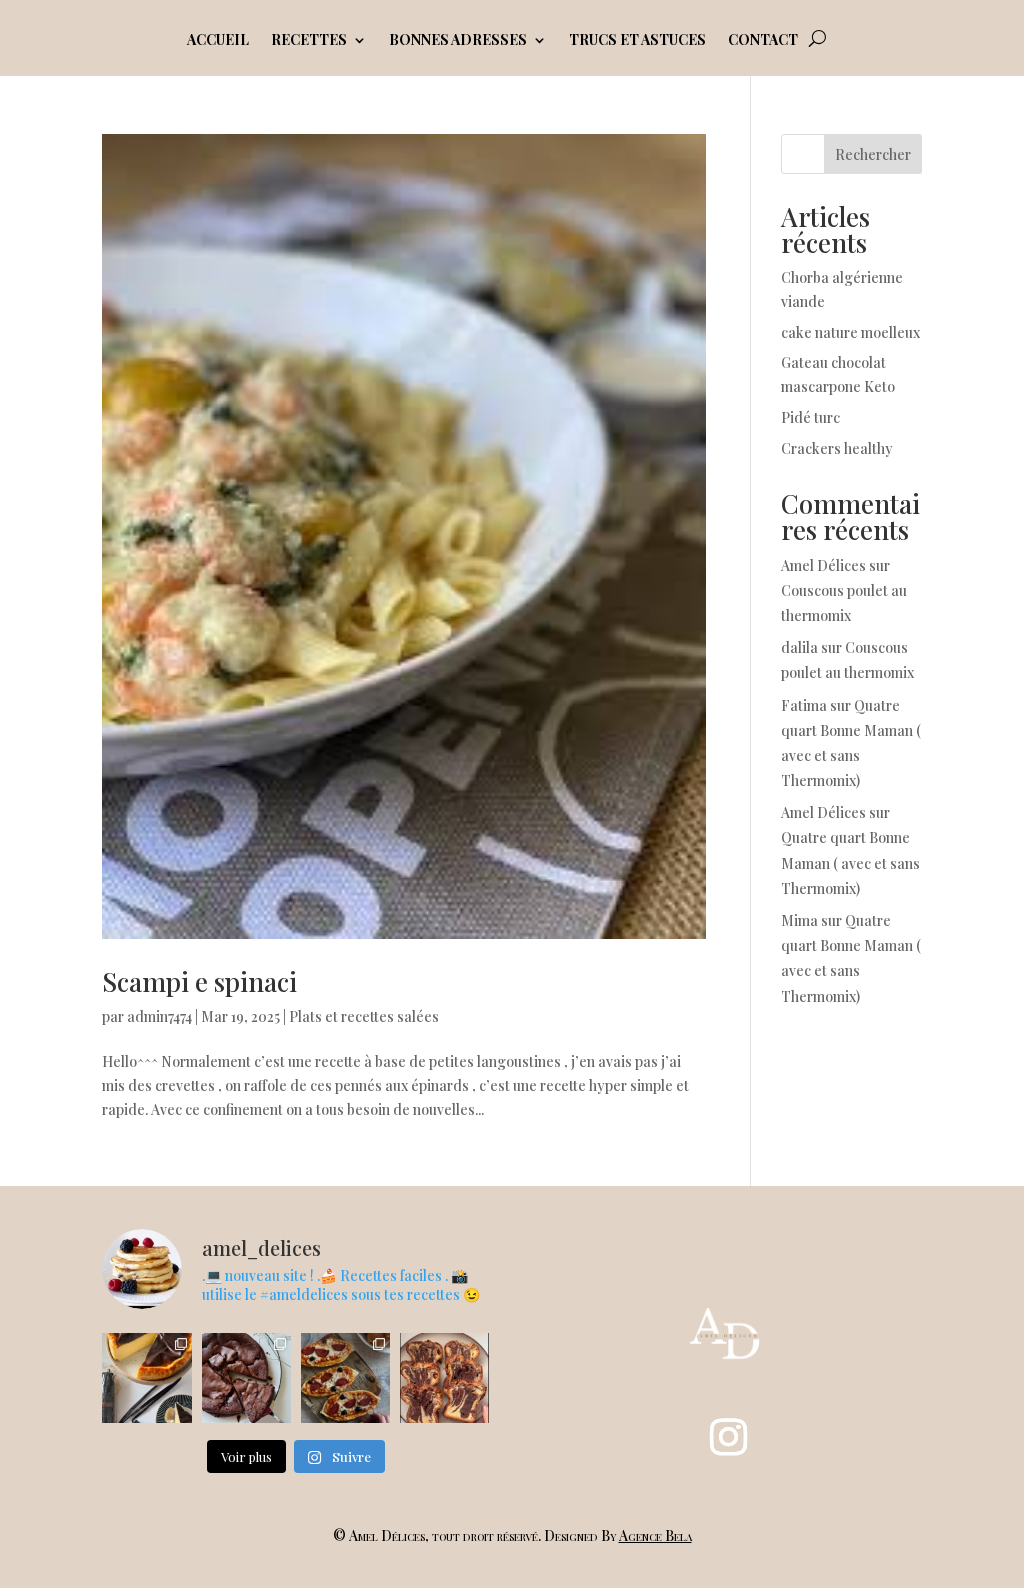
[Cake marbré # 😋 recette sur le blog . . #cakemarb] (444, 1377)
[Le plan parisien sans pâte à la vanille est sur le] (146, 1377)
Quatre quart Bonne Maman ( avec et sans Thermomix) (850, 862)
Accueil (218, 41)
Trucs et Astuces (637, 41)
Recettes (309, 41)
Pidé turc (810, 417)
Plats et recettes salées (364, 1016)
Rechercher (873, 154)
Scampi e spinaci (199, 981)
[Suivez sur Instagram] (728, 1437)
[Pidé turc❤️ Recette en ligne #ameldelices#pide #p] (345, 1377)
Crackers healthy (837, 448)
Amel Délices (823, 565)
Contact (763, 41)
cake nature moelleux (850, 332)
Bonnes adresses (458, 41)
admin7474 (159, 1016)
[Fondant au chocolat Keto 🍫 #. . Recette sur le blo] (246, 1377)
